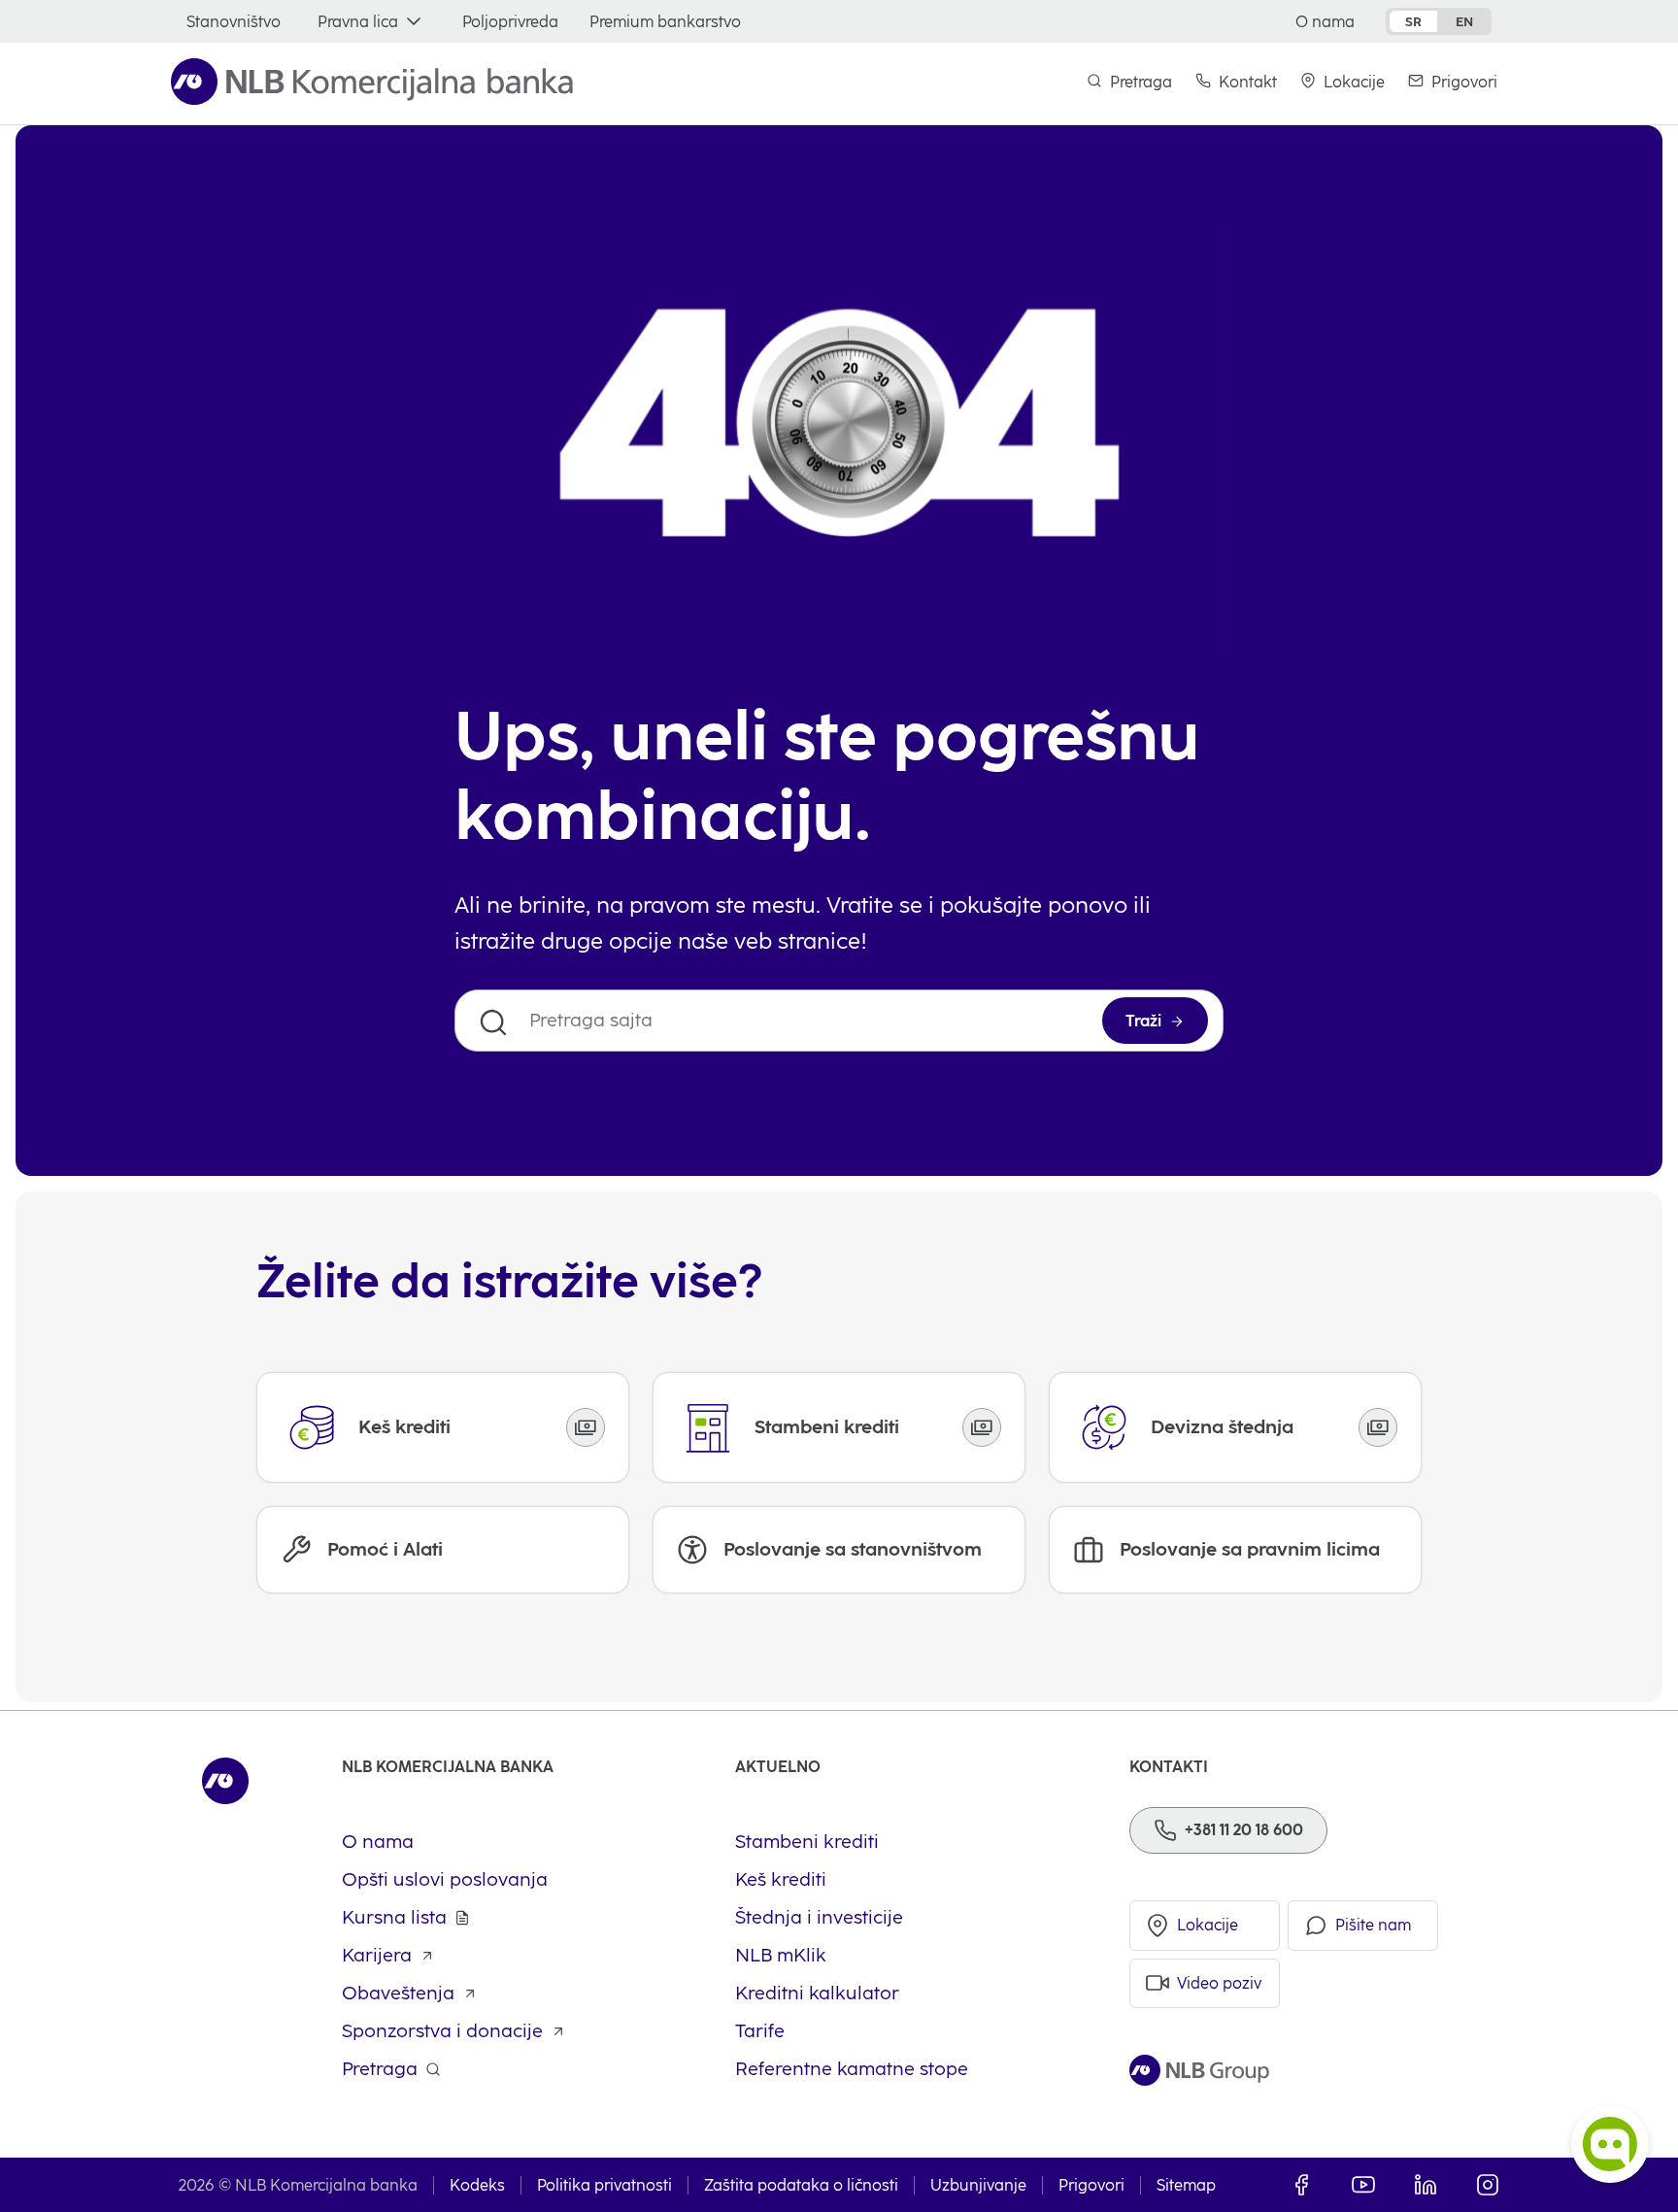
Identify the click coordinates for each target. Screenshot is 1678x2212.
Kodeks (477, 2185)
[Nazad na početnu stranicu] (372, 82)
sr (1413, 21)
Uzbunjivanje (978, 2185)
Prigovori (1091, 2185)
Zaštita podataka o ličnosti (801, 2185)
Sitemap (1186, 2185)
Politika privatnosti (604, 2185)
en (1464, 21)
